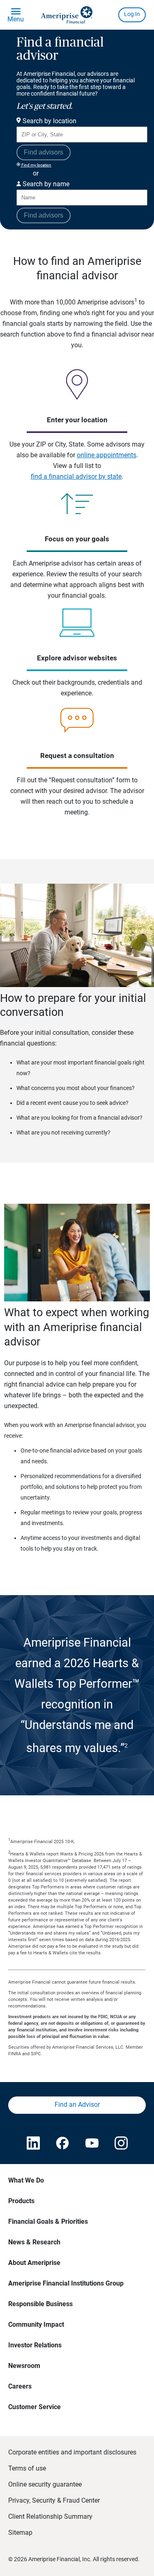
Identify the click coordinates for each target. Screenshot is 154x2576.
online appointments (107, 455)
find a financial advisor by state (76, 476)
